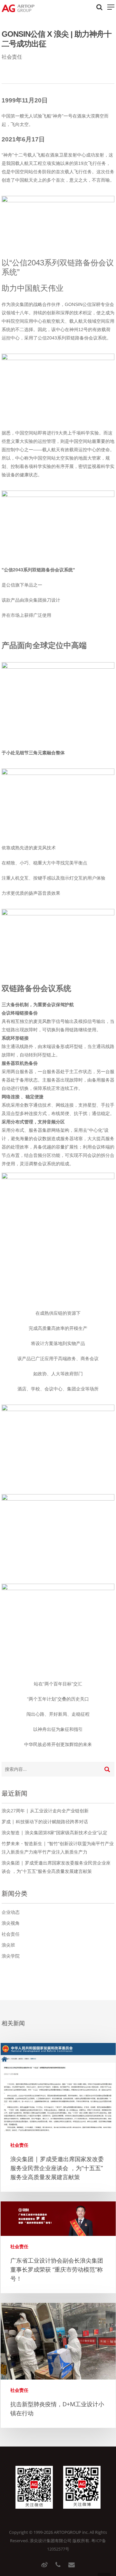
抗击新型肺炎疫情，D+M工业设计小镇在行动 (57, 2409)
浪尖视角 (11, 1923)
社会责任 (12, 57)
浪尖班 (8, 1945)
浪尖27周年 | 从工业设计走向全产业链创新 (45, 1811)
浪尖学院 (11, 1956)
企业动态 (11, 1912)
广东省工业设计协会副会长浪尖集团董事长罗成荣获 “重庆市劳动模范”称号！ (57, 2269)
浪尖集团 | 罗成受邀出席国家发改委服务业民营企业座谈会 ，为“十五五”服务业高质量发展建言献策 (57, 2168)
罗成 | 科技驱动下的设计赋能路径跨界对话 (45, 1822)
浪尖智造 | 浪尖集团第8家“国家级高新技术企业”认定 (54, 1832)
